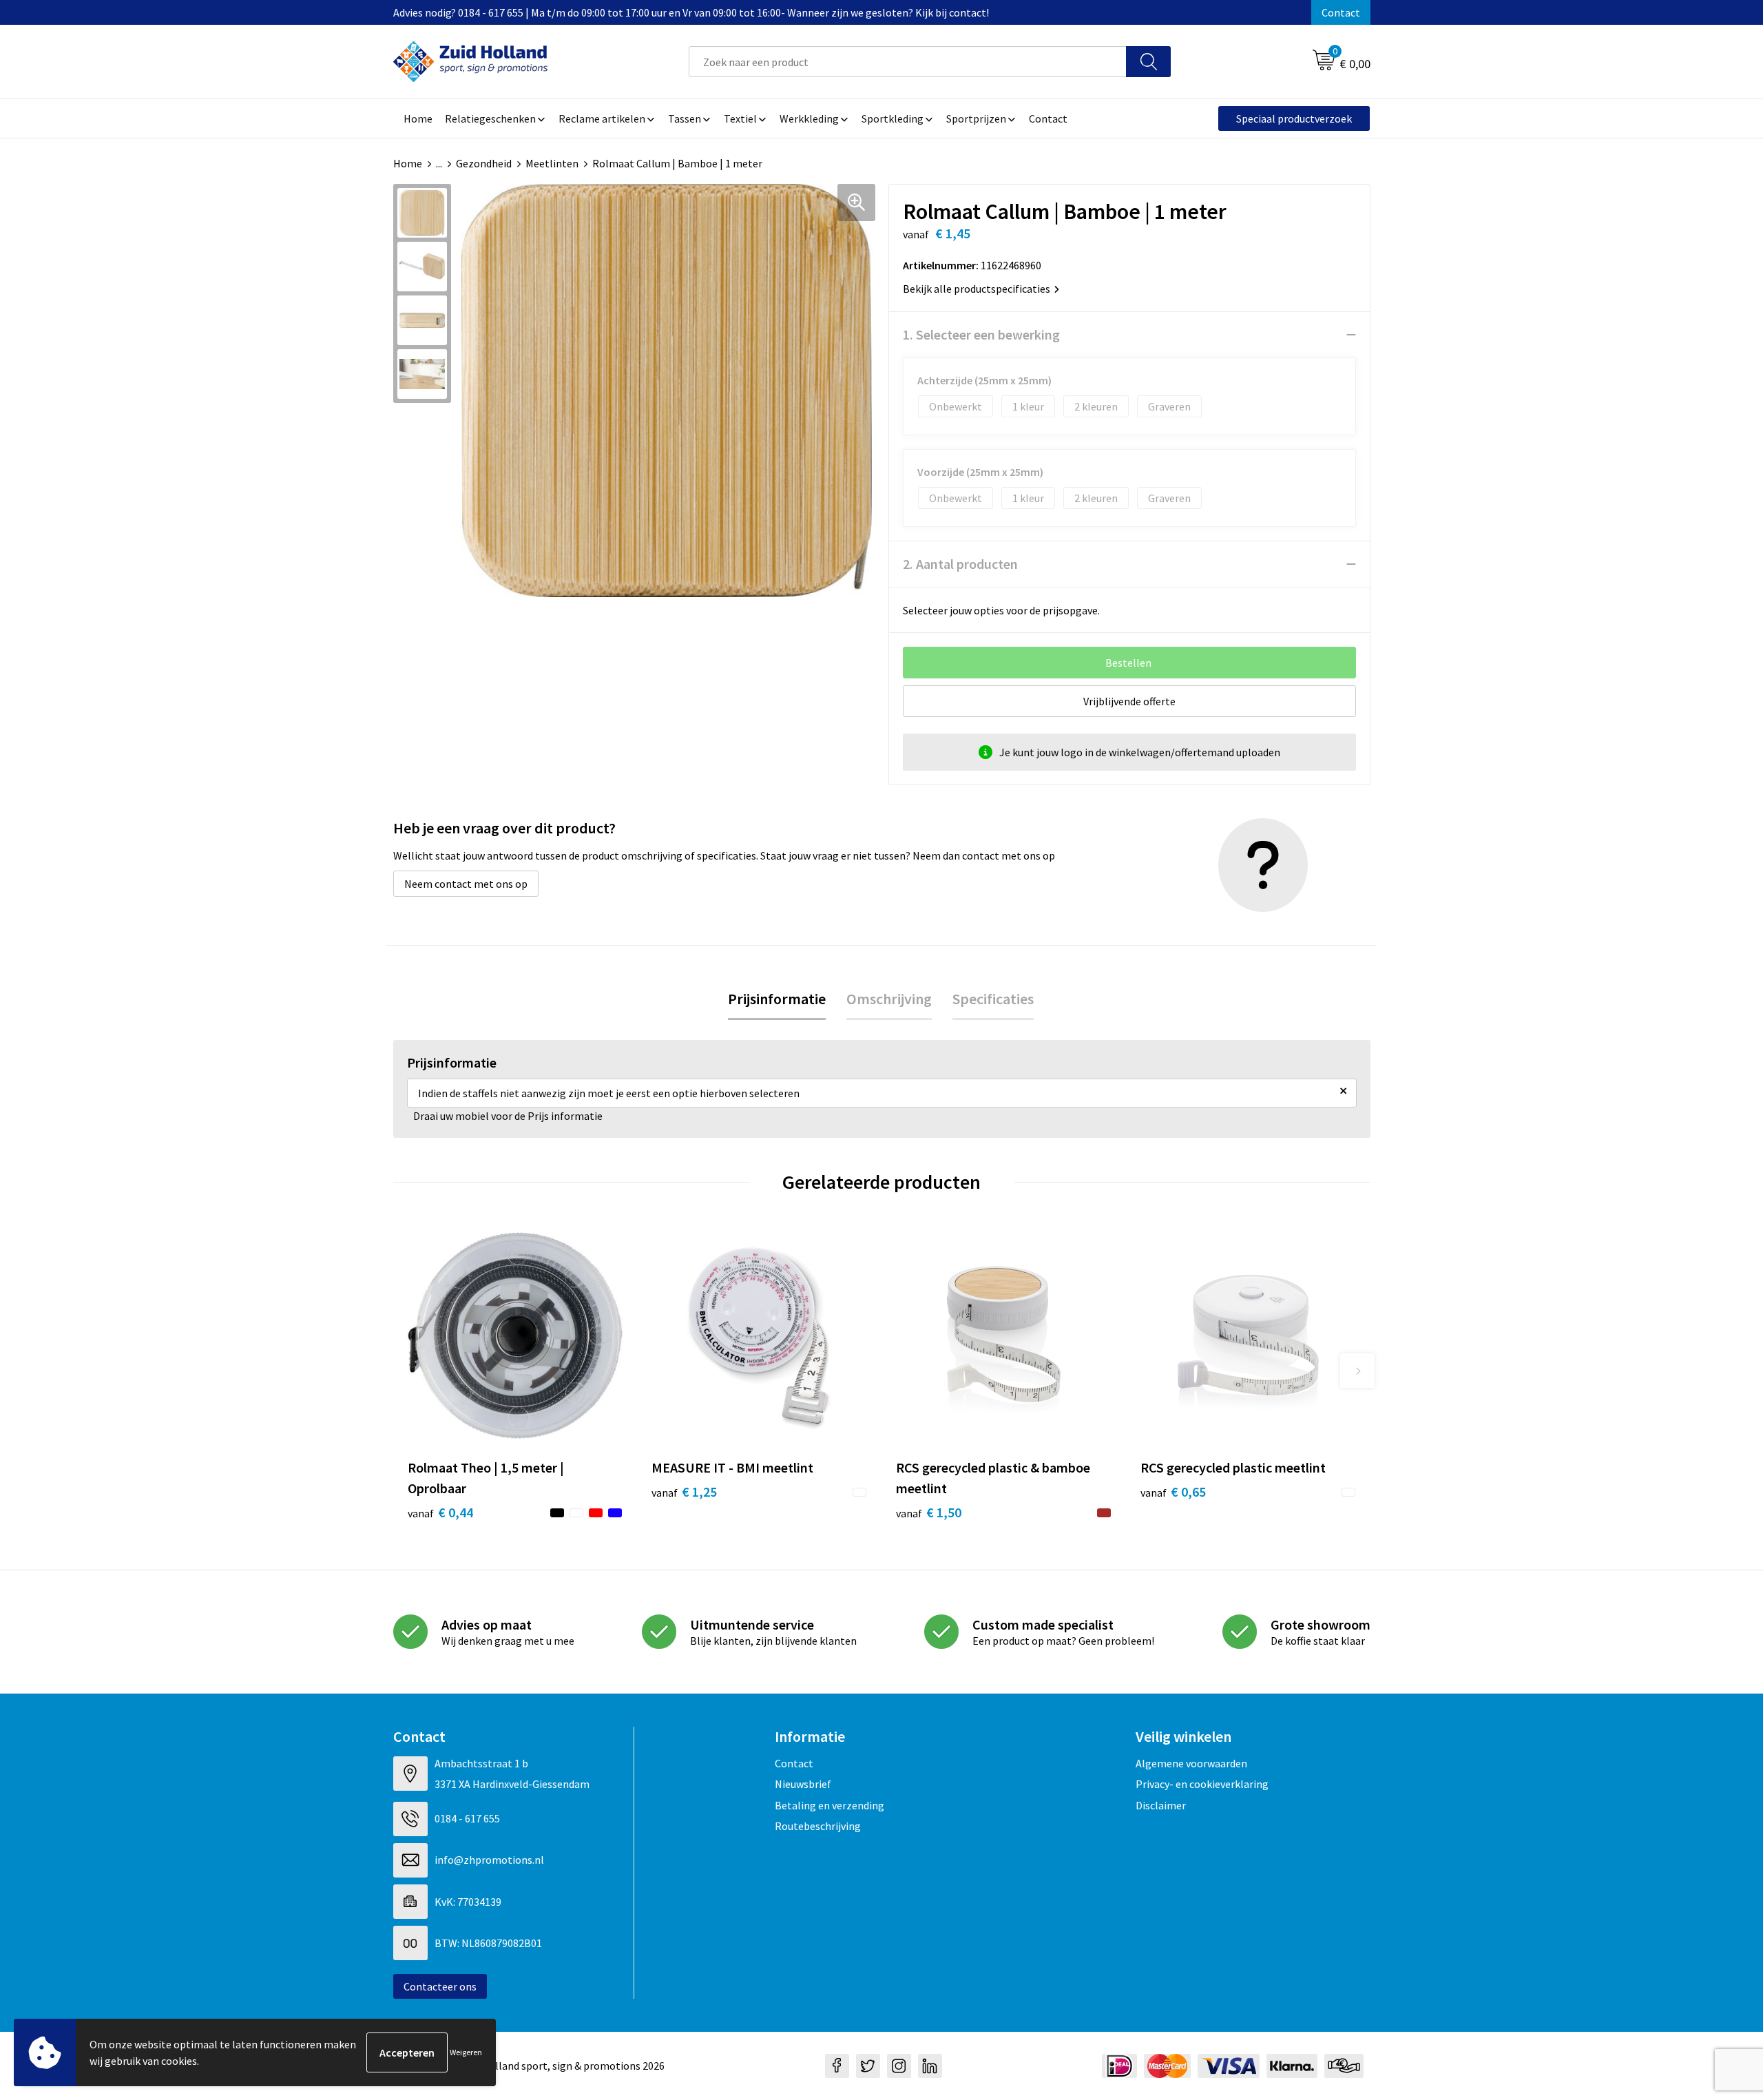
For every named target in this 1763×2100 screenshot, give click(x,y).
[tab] (777, 999)
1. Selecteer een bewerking (981, 334)
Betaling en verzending (830, 1805)
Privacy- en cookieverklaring (1202, 1784)
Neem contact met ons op (466, 884)
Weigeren (466, 2052)
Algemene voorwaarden (1191, 1763)
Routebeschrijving (818, 1826)
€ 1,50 (929, 1512)
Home (408, 163)
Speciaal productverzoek (1294, 118)
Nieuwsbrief (803, 1784)
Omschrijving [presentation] (889, 999)
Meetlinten (552, 163)
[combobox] (908, 62)
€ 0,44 (440, 1512)
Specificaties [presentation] (993, 999)
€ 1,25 (684, 1491)
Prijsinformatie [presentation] (777, 999)
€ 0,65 (1173, 1491)
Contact (1341, 12)
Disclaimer (1161, 1805)
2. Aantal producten (960, 564)
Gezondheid (484, 163)
